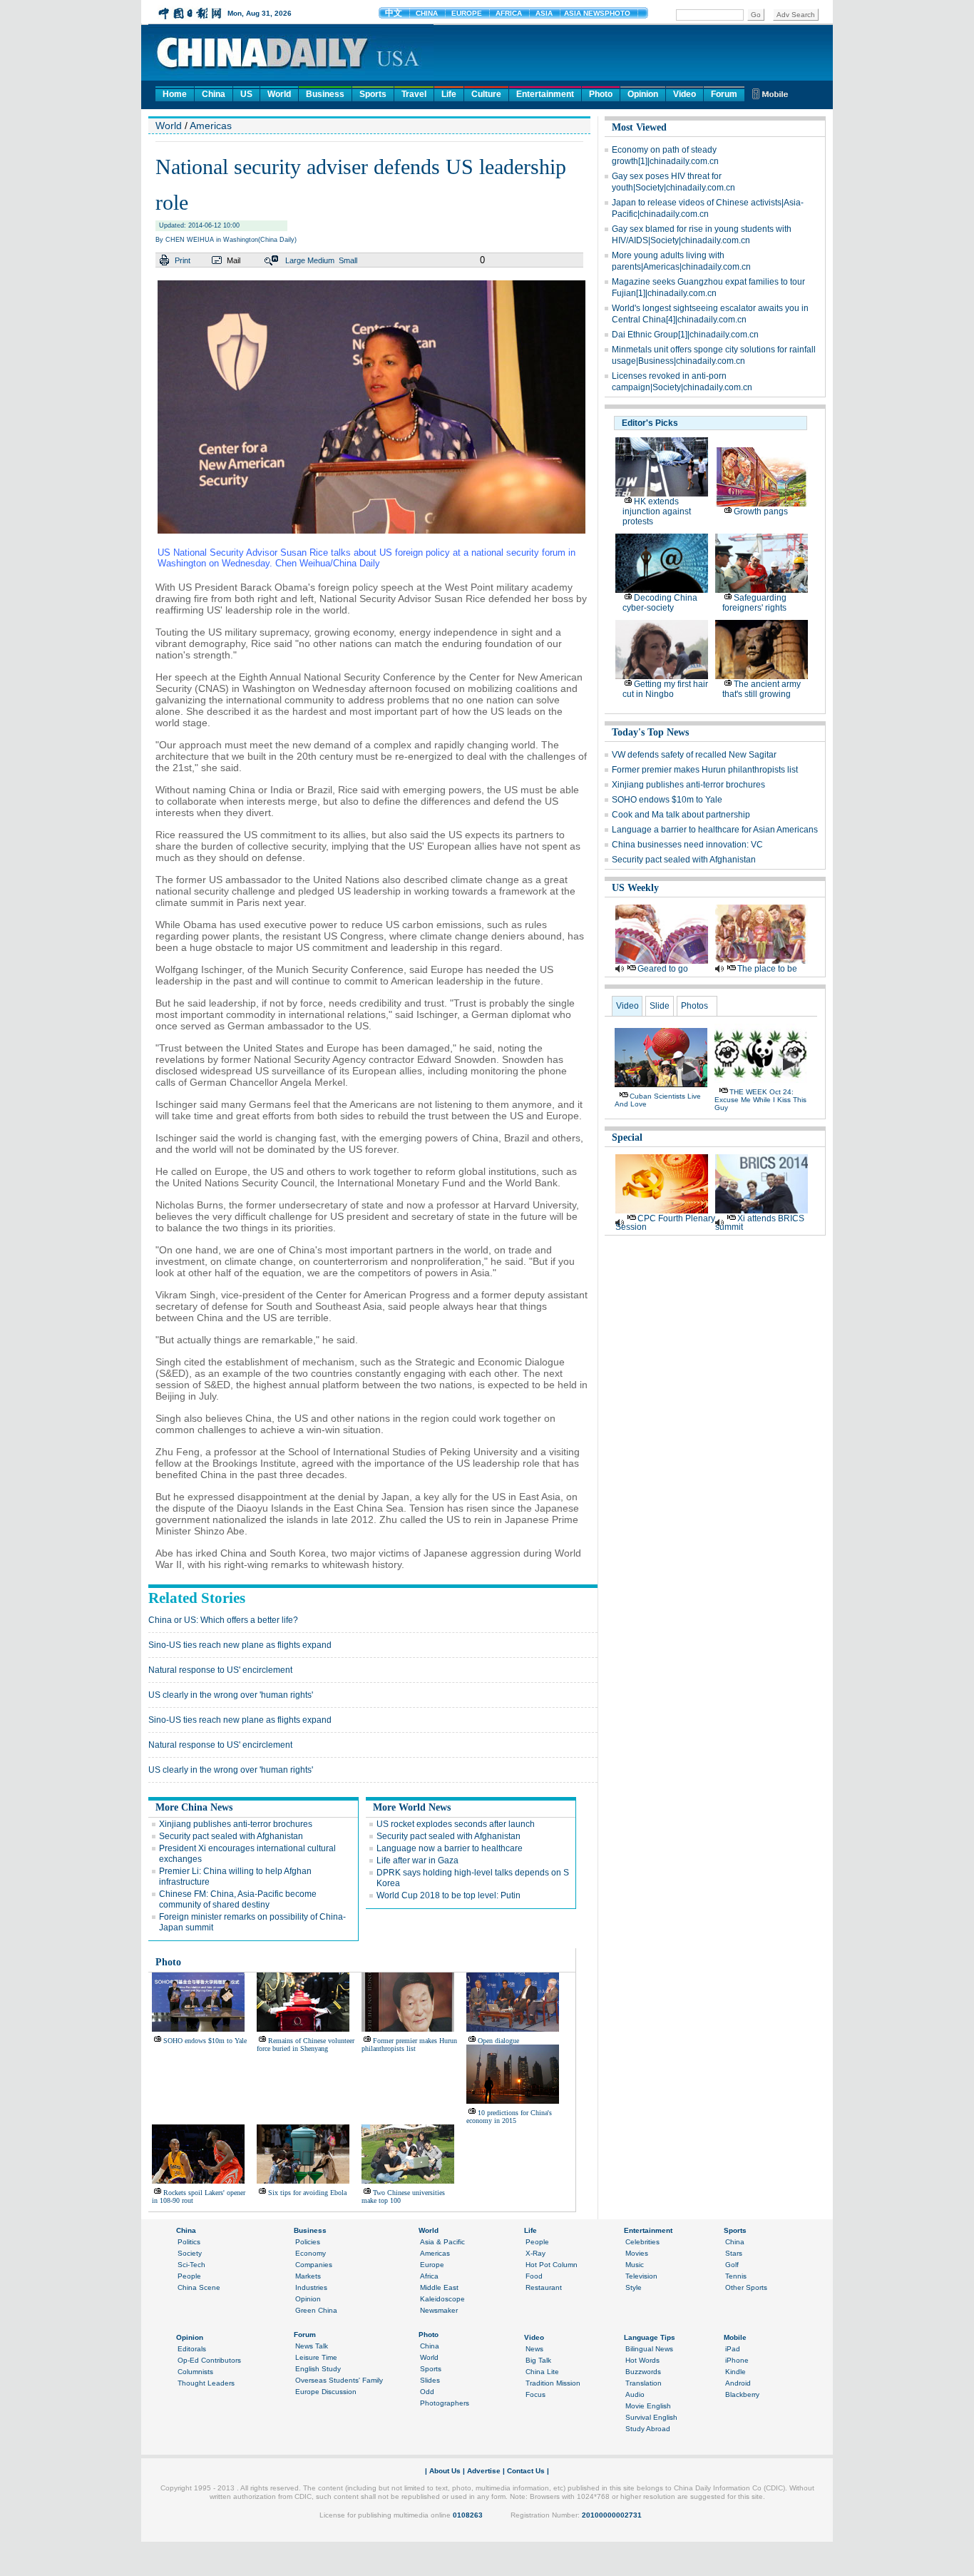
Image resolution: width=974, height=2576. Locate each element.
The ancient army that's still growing (762, 689)
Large (295, 260)
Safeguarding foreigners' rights (754, 603)
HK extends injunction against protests (657, 511)
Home (175, 94)
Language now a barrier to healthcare (450, 1848)
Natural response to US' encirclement (220, 1670)
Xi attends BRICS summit (760, 1223)
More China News (194, 1807)
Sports (373, 94)
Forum (724, 94)
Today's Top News (650, 732)
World (279, 94)
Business (325, 94)
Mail (234, 260)
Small (348, 260)
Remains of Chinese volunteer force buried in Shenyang (306, 2045)
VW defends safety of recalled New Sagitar (694, 755)
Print (183, 260)
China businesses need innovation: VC (687, 845)
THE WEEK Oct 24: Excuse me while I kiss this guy (760, 1100)
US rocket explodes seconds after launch (456, 1824)
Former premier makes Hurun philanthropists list (409, 2045)
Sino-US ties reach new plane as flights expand (240, 1645)
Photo (601, 94)
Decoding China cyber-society (660, 603)
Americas (211, 126)
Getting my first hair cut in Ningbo (665, 689)
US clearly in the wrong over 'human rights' (231, 1695)
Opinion (643, 94)
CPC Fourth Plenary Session (665, 1223)
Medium (321, 260)
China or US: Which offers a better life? (223, 1620)
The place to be (767, 969)
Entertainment (545, 94)
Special (627, 1137)
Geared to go (663, 969)
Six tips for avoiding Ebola (307, 2193)
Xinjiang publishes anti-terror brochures (236, 1824)
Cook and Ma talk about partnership (681, 815)
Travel (414, 94)
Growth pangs (761, 511)
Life (449, 94)
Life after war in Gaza (417, 1860)
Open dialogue (498, 2041)
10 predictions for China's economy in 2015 (509, 2117)
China (214, 94)
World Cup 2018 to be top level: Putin (448, 1895)
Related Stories (197, 1598)
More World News (412, 1807)
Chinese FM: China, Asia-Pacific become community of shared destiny (238, 1899)
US (246, 94)
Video (685, 94)
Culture (486, 94)
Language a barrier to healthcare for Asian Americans (715, 830)
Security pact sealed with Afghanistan (231, 1836)
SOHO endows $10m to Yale (205, 2041)
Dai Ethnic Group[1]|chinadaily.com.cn (685, 335)
